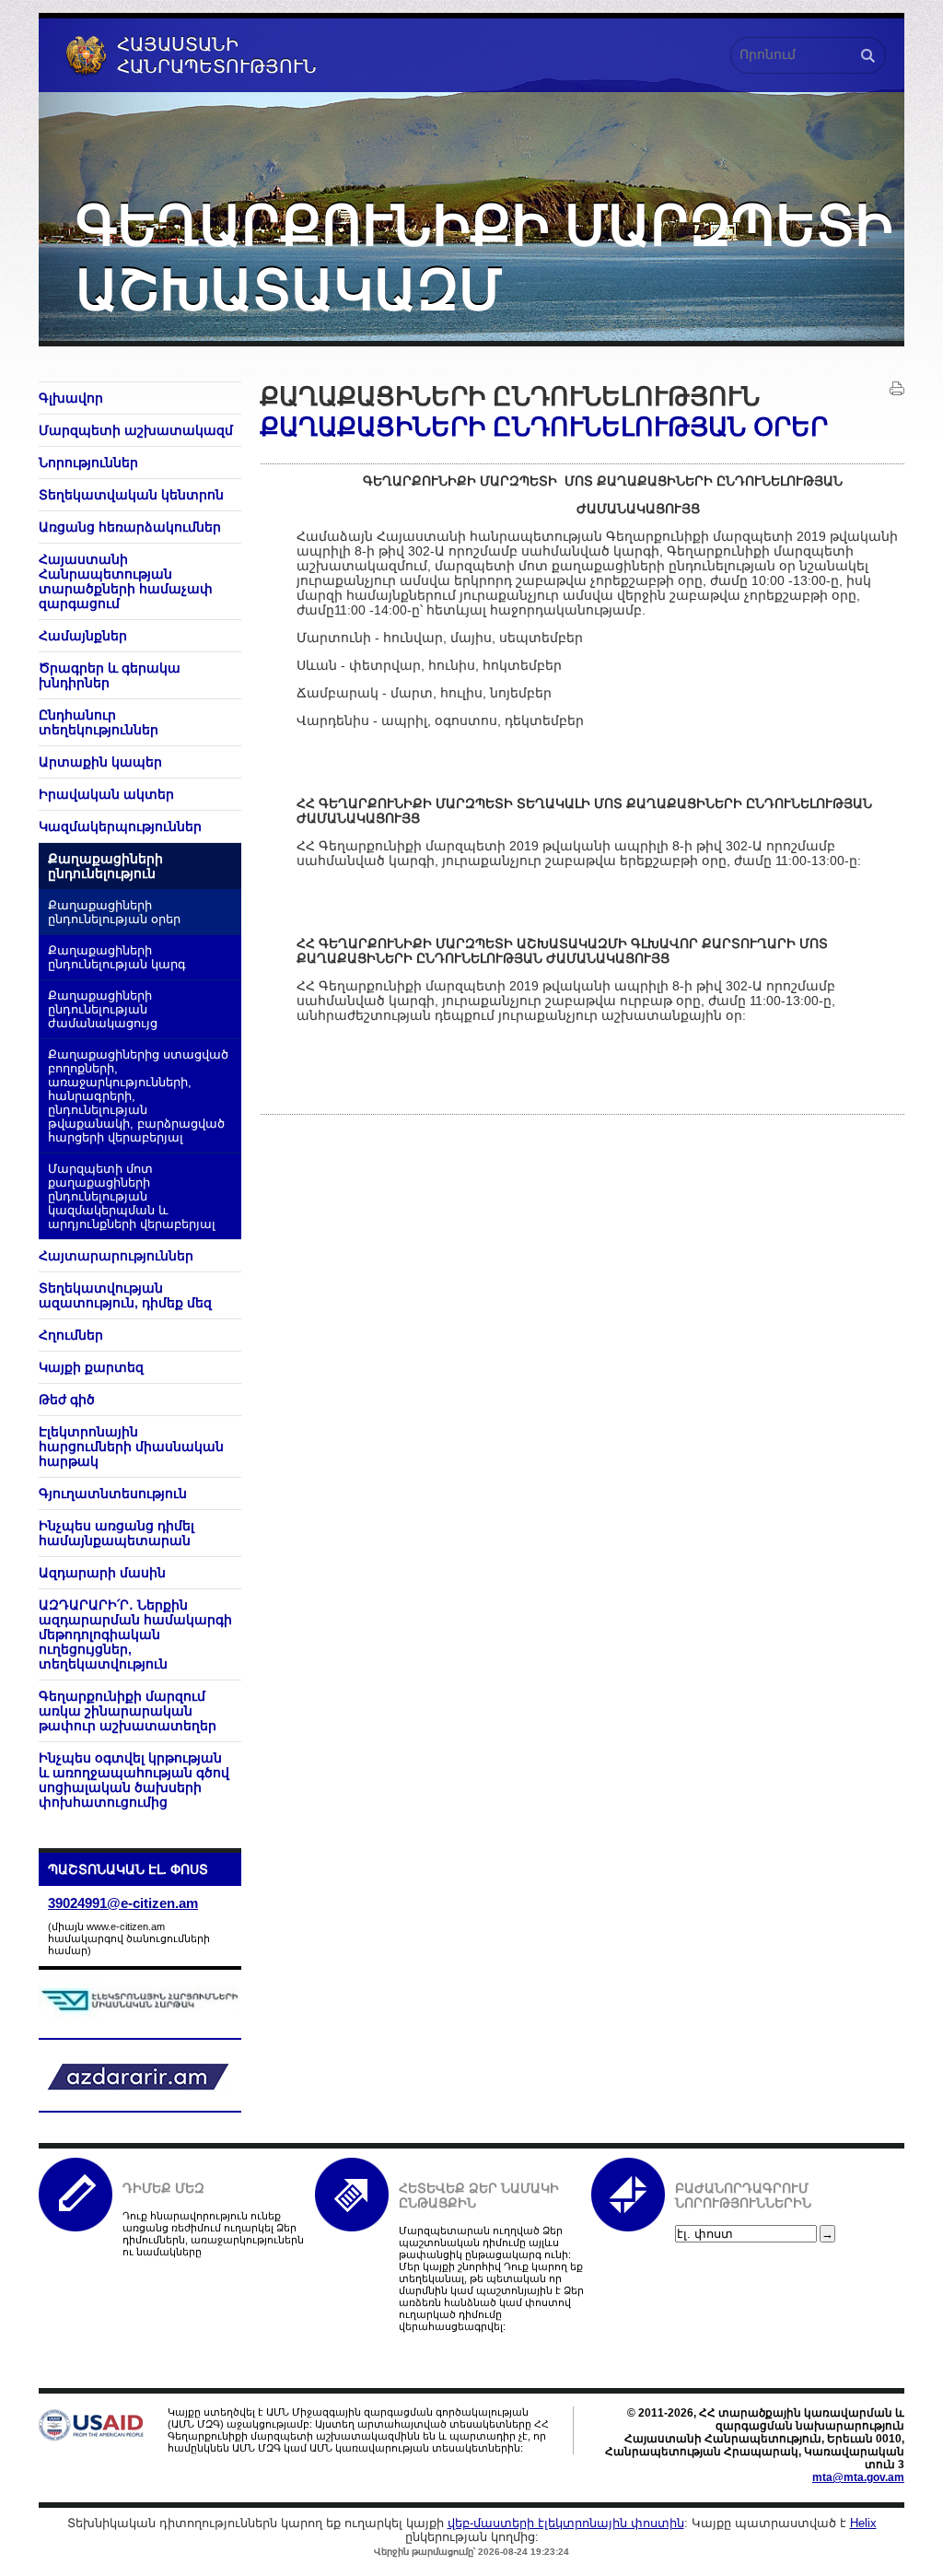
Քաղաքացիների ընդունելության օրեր (114, 913)
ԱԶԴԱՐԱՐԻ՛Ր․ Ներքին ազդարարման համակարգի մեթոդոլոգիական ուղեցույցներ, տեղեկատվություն (135, 1634)
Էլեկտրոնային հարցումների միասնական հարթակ (131, 1446)
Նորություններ (88, 463)
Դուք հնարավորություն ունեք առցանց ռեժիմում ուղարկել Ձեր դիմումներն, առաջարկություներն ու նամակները (213, 2234)
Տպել (897, 389)
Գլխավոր (71, 398)
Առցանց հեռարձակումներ (130, 527)
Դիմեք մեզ (163, 2188)
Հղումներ (71, 1335)
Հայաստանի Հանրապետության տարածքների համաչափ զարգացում (126, 581)
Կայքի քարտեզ (91, 1367)
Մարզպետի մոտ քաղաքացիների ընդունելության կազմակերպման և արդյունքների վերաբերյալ (132, 1197)
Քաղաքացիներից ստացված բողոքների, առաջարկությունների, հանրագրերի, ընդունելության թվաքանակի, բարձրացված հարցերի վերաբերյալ (138, 1096)
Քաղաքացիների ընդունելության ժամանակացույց (103, 1010)
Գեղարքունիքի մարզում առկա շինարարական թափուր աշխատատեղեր (128, 1711)
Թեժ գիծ (67, 1399)
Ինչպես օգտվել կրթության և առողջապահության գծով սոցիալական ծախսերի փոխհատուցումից (134, 1780)
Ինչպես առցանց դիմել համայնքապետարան (116, 1533)
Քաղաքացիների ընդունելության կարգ (117, 958)
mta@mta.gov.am (858, 2477)
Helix (863, 2523)
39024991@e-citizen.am (123, 1903)
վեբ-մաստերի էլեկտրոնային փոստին (566, 2523)
